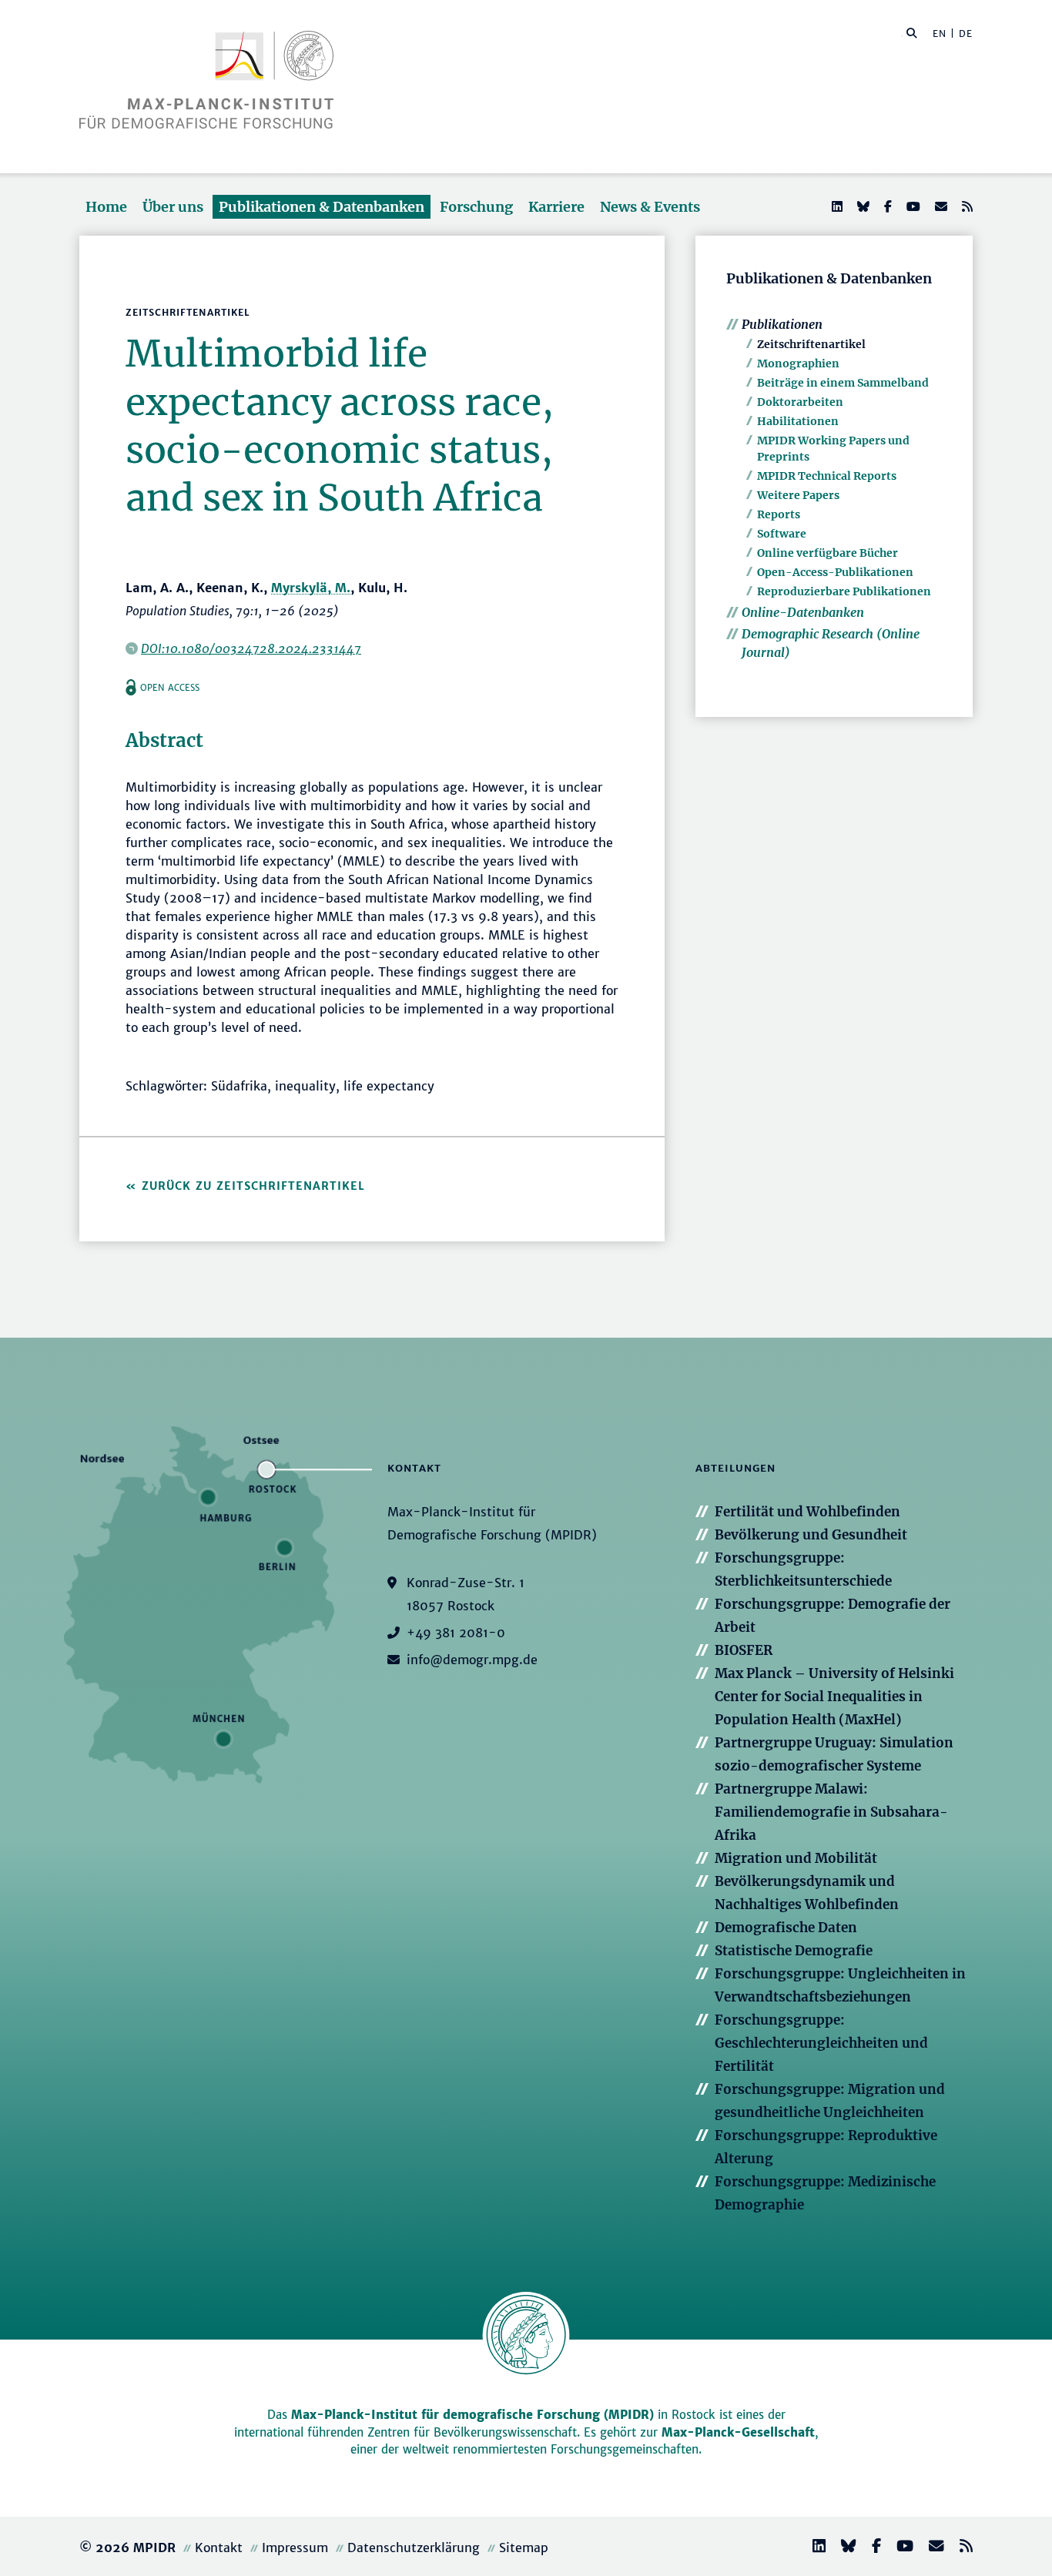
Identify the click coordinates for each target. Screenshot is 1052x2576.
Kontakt (219, 2548)
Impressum (295, 2548)
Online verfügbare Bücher (828, 553)
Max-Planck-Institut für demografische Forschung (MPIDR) (472, 2415)
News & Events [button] (650, 207)
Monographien (798, 363)
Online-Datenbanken (803, 612)
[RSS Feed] (966, 206)
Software (782, 534)
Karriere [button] (556, 207)
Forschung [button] (476, 207)
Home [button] (106, 207)
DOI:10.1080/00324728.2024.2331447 (251, 648)
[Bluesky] (862, 206)
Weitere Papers (798, 495)
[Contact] (930, 2548)
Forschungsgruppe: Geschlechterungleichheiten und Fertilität (821, 2043)
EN (940, 33)
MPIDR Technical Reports (827, 476)
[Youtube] (912, 206)
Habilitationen (798, 421)
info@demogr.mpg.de (472, 1660)
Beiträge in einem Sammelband (843, 383)
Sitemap (524, 2548)
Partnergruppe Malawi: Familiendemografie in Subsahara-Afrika (831, 1812)
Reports (779, 514)
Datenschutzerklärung (414, 2548)
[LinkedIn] (836, 206)
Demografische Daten (786, 1928)
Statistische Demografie (794, 1951)
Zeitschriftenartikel (811, 344)
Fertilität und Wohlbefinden (807, 1512)
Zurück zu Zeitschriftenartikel (253, 1186)
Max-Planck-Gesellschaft (738, 2432)
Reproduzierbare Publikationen (844, 591)
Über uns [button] (173, 207)
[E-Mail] (940, 206)
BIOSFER (744, 1650)
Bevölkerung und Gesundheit (811, 1535)
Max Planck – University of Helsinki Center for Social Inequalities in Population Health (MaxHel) (834, 1697)
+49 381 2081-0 (456, 1633)
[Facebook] (886, 206)
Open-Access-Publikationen (835, 572)
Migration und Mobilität (796, 1858)
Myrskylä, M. (311, 588)
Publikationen (782, 324)
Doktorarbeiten (800, 402)
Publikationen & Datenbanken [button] (322, 207)
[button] (912, 32)
